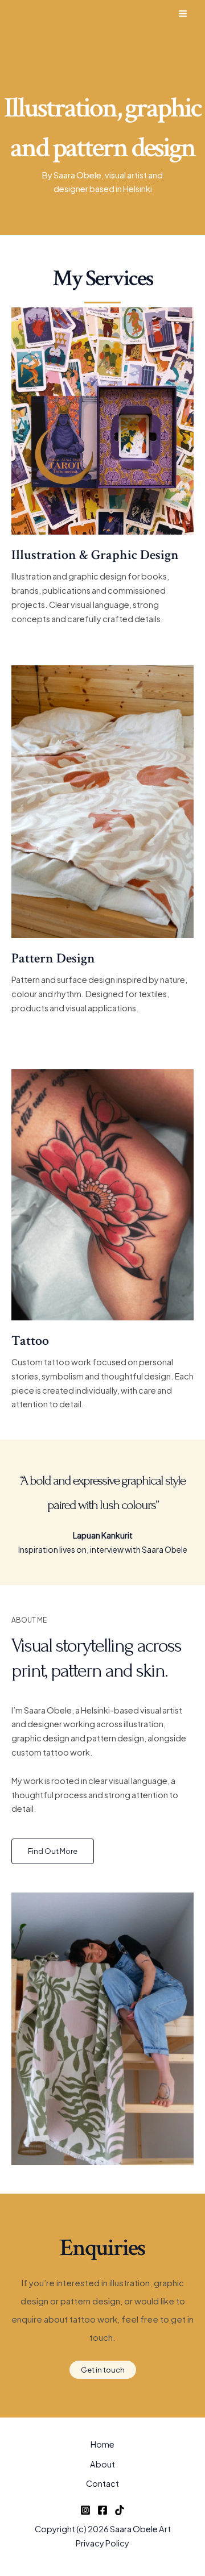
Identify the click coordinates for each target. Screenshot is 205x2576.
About (102, 2464)
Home (102, 2444)
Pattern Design (53, 958)
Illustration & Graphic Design (95, 555)
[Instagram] (85, 2510)
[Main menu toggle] (183, 14)
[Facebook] (102, 2510)
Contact (102, 2483)
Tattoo (30, 1341)
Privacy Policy (102, 2543)
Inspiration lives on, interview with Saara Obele (103, 1549)
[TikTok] (120, 2510)
